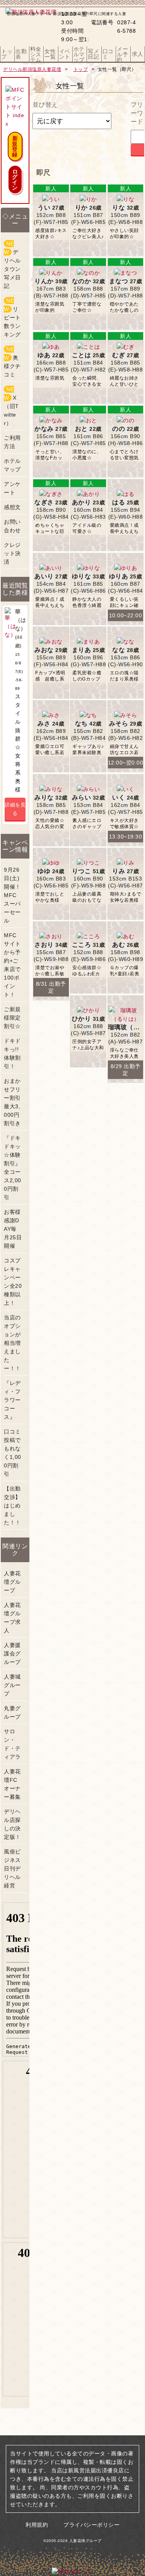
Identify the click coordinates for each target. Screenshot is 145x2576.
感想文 (12, 507)
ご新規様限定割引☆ (12, 1018)
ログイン (15, 180)
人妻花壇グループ (12, 1582)
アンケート (12, 488)
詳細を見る (15, 809)
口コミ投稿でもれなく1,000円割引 (13, 1453)
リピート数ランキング (12, 318)
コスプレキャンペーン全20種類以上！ (13, 1282)
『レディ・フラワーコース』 (12, 1400)
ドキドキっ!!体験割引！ (12, 1054)
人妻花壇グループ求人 (12, 1618)
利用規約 (37, 2525)
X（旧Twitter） (11, 406)
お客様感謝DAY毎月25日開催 (13, 1229)
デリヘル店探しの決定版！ (12, 1824)
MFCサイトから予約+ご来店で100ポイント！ (12, 965)
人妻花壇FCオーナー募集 (12, 1784)
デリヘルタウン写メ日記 (12, 265)
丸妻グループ (12, 1712)
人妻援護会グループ (12, 1653)
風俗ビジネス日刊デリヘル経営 (12, 1869)
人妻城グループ (12, 1685)
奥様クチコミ (12, 362)
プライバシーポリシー (91, 2525)
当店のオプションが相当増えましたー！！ (12, 1343)
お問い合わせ (12, 526)
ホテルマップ (12, 465)
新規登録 (15, 146)
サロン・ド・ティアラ (12, 1744)
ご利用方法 (12, 442)
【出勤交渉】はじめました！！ (12, 1506)
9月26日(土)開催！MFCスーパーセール (12, 895)
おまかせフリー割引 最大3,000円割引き (12, 1102)
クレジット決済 (12, 553)
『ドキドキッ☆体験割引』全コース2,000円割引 (13, 1168)
